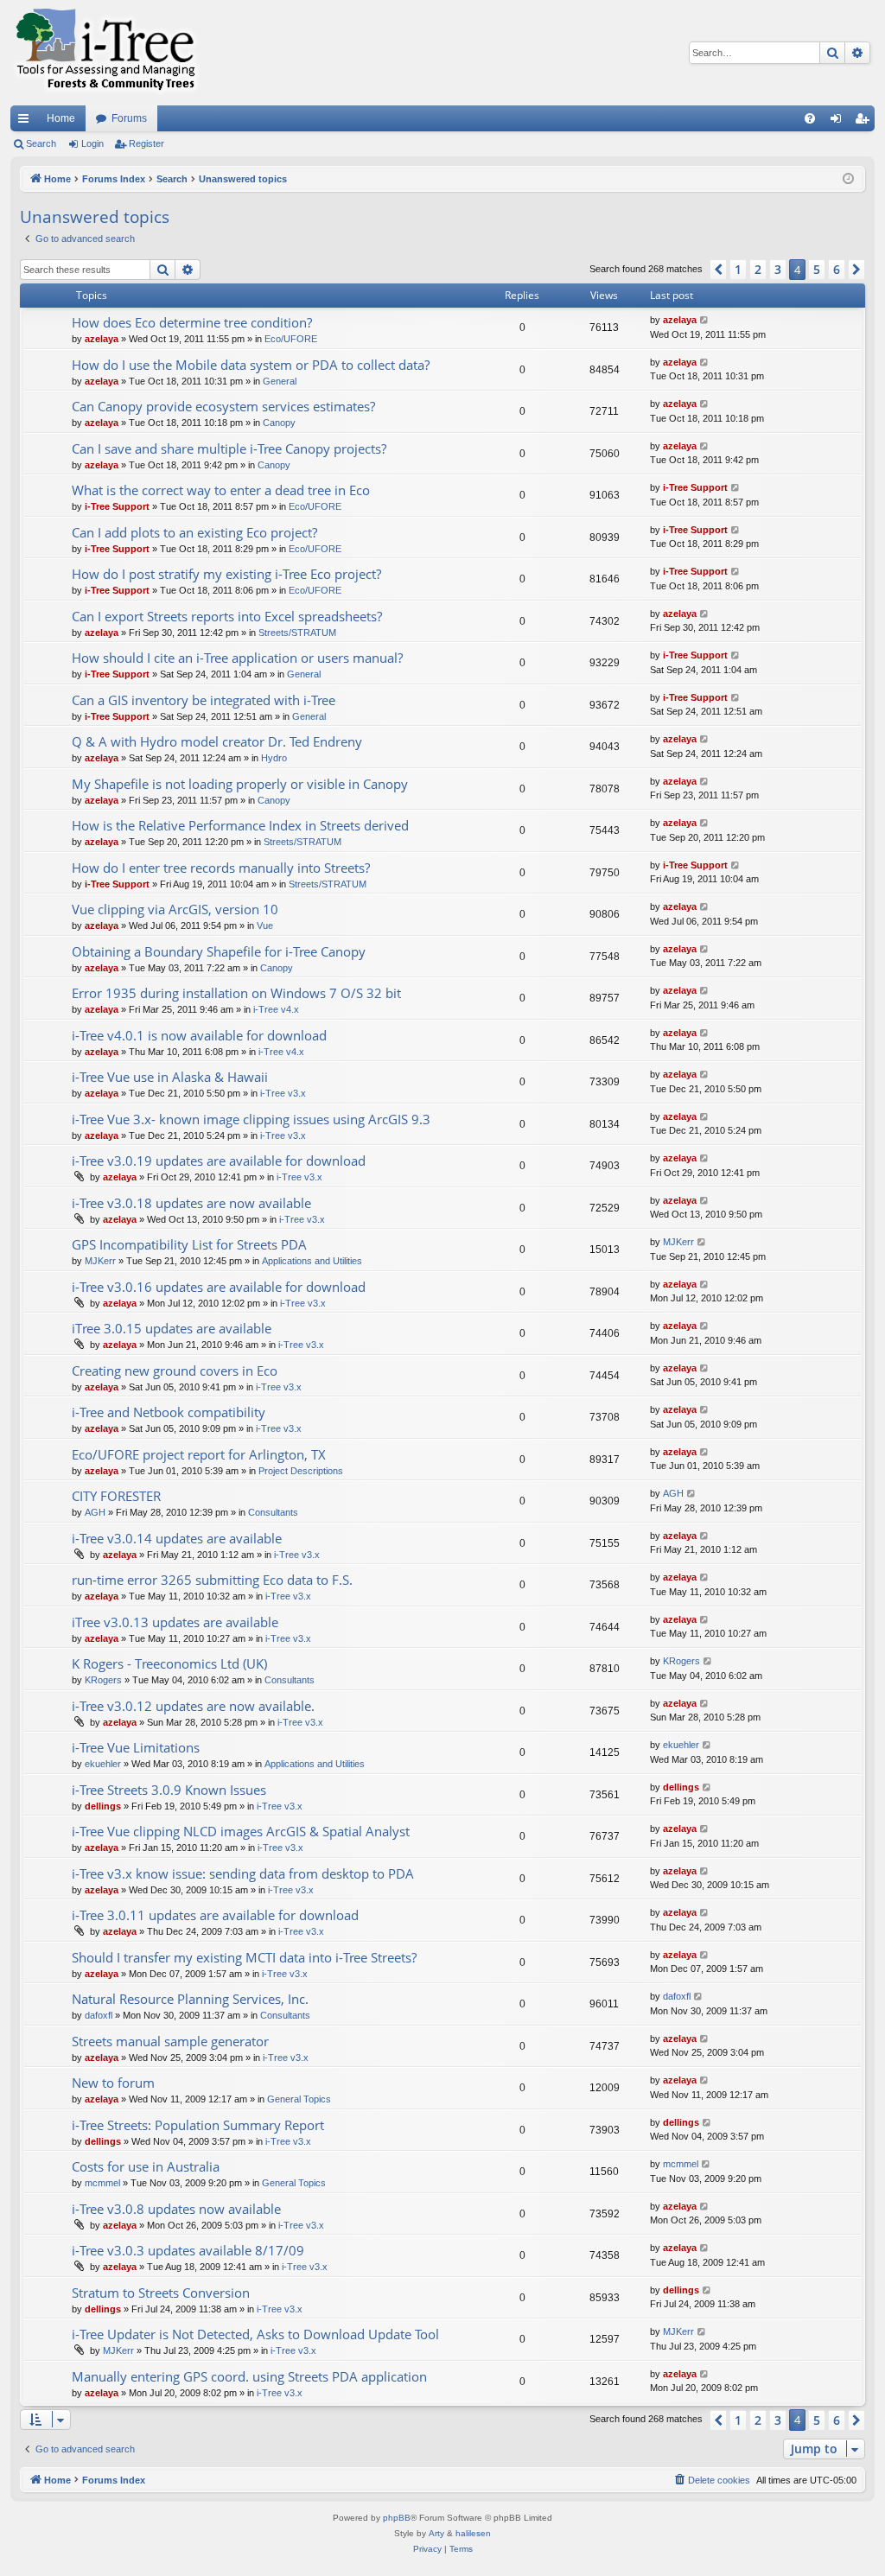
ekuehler (103, 1764)
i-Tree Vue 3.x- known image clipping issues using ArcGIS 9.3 (251, 1119)
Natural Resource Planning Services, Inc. (190, 1999)
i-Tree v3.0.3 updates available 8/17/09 (188, 2250)
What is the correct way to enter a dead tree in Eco (221, 490)
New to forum (113, 2083)
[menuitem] (810, 118)
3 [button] (778, 269)
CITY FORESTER (116, 1496)
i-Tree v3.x (283, 1093)
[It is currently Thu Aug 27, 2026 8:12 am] (848, 179)
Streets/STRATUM (297, 633)
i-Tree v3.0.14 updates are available (177, 1538)
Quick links (27, 122)
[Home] (105, 53)
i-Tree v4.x (276, 1009)
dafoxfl (99, 2015)
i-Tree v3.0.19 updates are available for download (219, 1161)
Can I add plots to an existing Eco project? (194, 532)
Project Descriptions (301, 1471)
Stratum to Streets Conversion (161, 2293)
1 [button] (738, 269)
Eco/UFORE (291, 339)
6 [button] (837, 269)
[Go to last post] (705, 320)
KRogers (103, 1680)
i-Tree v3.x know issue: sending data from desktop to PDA (243, 1873)
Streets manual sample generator (170, 2041)
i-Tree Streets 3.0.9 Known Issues (169, 1790)
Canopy (279, 423)
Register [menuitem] (865, 122)
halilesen (473, 2533)
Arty (436, 2533)
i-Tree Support (117, 506)
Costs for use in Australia (146, 2166)
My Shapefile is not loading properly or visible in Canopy (240, 784)
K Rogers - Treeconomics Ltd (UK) (169, 1663)
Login (92, 143)
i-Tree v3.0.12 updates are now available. (193, 1706)
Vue (265, 925)
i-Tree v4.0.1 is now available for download (199, 1035)
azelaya (102, 339)
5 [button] (817, 269)
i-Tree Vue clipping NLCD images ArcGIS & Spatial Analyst (241, 1831)
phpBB (397, 2518)
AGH (95, 1512)
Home (61, 118)
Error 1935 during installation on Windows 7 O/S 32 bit (236, 993)
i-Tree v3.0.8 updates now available (176, 2209)
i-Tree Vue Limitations (136, 1747)
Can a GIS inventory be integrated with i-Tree (204, 700)
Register (146, 143)
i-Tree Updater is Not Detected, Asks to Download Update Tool (255, 2334)
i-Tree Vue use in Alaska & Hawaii (170, 1077)
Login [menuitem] (839, 122)
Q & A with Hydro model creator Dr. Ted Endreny (217, 741)
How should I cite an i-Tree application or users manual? (237, 658)
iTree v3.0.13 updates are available (175, 1622)
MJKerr (100, 1261)
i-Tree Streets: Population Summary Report (198, 2125)
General (280, 381)
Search (41, 143)
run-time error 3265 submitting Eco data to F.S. (212, 1580)
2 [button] (758, 269)
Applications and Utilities (312, 1261)
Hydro (274, 758)
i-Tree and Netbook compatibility (169, 1412)
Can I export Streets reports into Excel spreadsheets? (227, 616)
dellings (103, 1806)
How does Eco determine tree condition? (192, 322)
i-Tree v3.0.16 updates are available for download (219, 1287)
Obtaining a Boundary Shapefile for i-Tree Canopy (219, 951)
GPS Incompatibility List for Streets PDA (189, 1244)
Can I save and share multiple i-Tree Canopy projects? (229, 448)
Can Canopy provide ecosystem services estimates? (223, 406)
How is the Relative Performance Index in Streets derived (240, 825)
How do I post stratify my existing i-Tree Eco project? (226, 574)
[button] (718, 270)
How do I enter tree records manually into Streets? (221, 868)
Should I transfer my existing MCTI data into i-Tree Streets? (244, 1957)
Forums (129, 118)
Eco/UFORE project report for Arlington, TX (199, 1454)
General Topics (299, 2099)
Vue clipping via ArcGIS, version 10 (175, 909)
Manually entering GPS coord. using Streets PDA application (249, 2376)
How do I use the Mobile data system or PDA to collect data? (251, 365)
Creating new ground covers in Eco (175, 1371)
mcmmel (102, 2183)
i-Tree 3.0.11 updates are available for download (215, 1915)
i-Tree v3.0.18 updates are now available (191, 1203)
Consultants (273, 1512)
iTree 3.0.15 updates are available (172, 1328)
